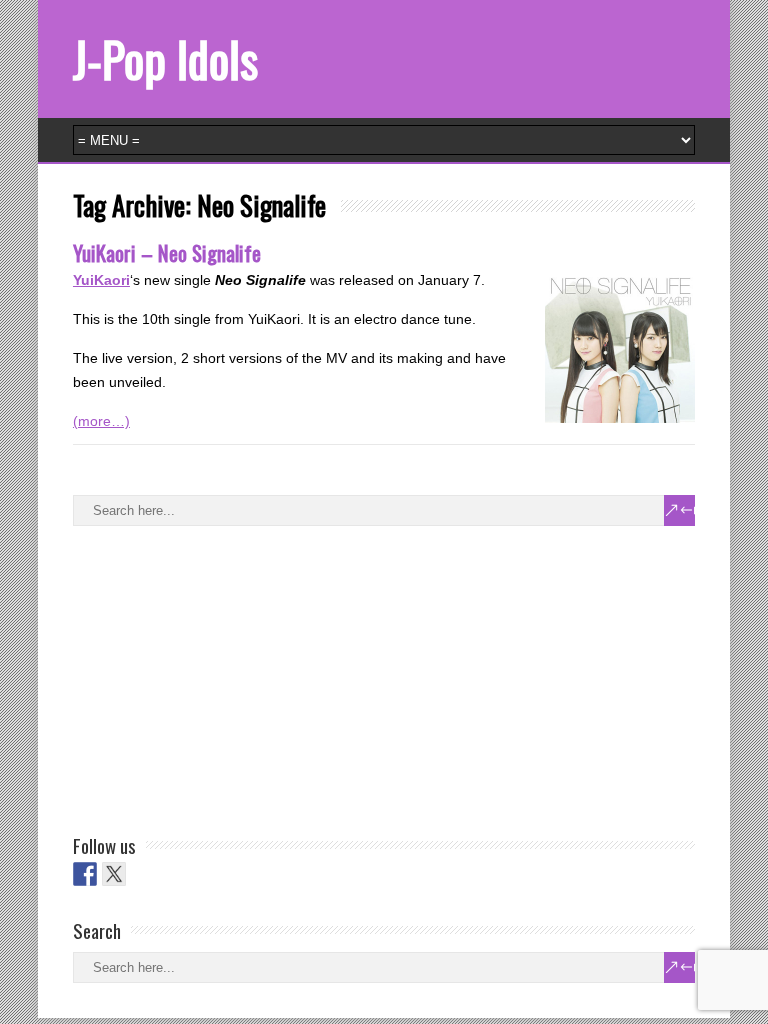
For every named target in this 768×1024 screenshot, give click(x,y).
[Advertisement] (223, 676)
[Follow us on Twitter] (114, 874)
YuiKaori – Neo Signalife (167, 252)
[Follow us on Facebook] (85, 874)
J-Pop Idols (165, 58)
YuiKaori (101, 280)
